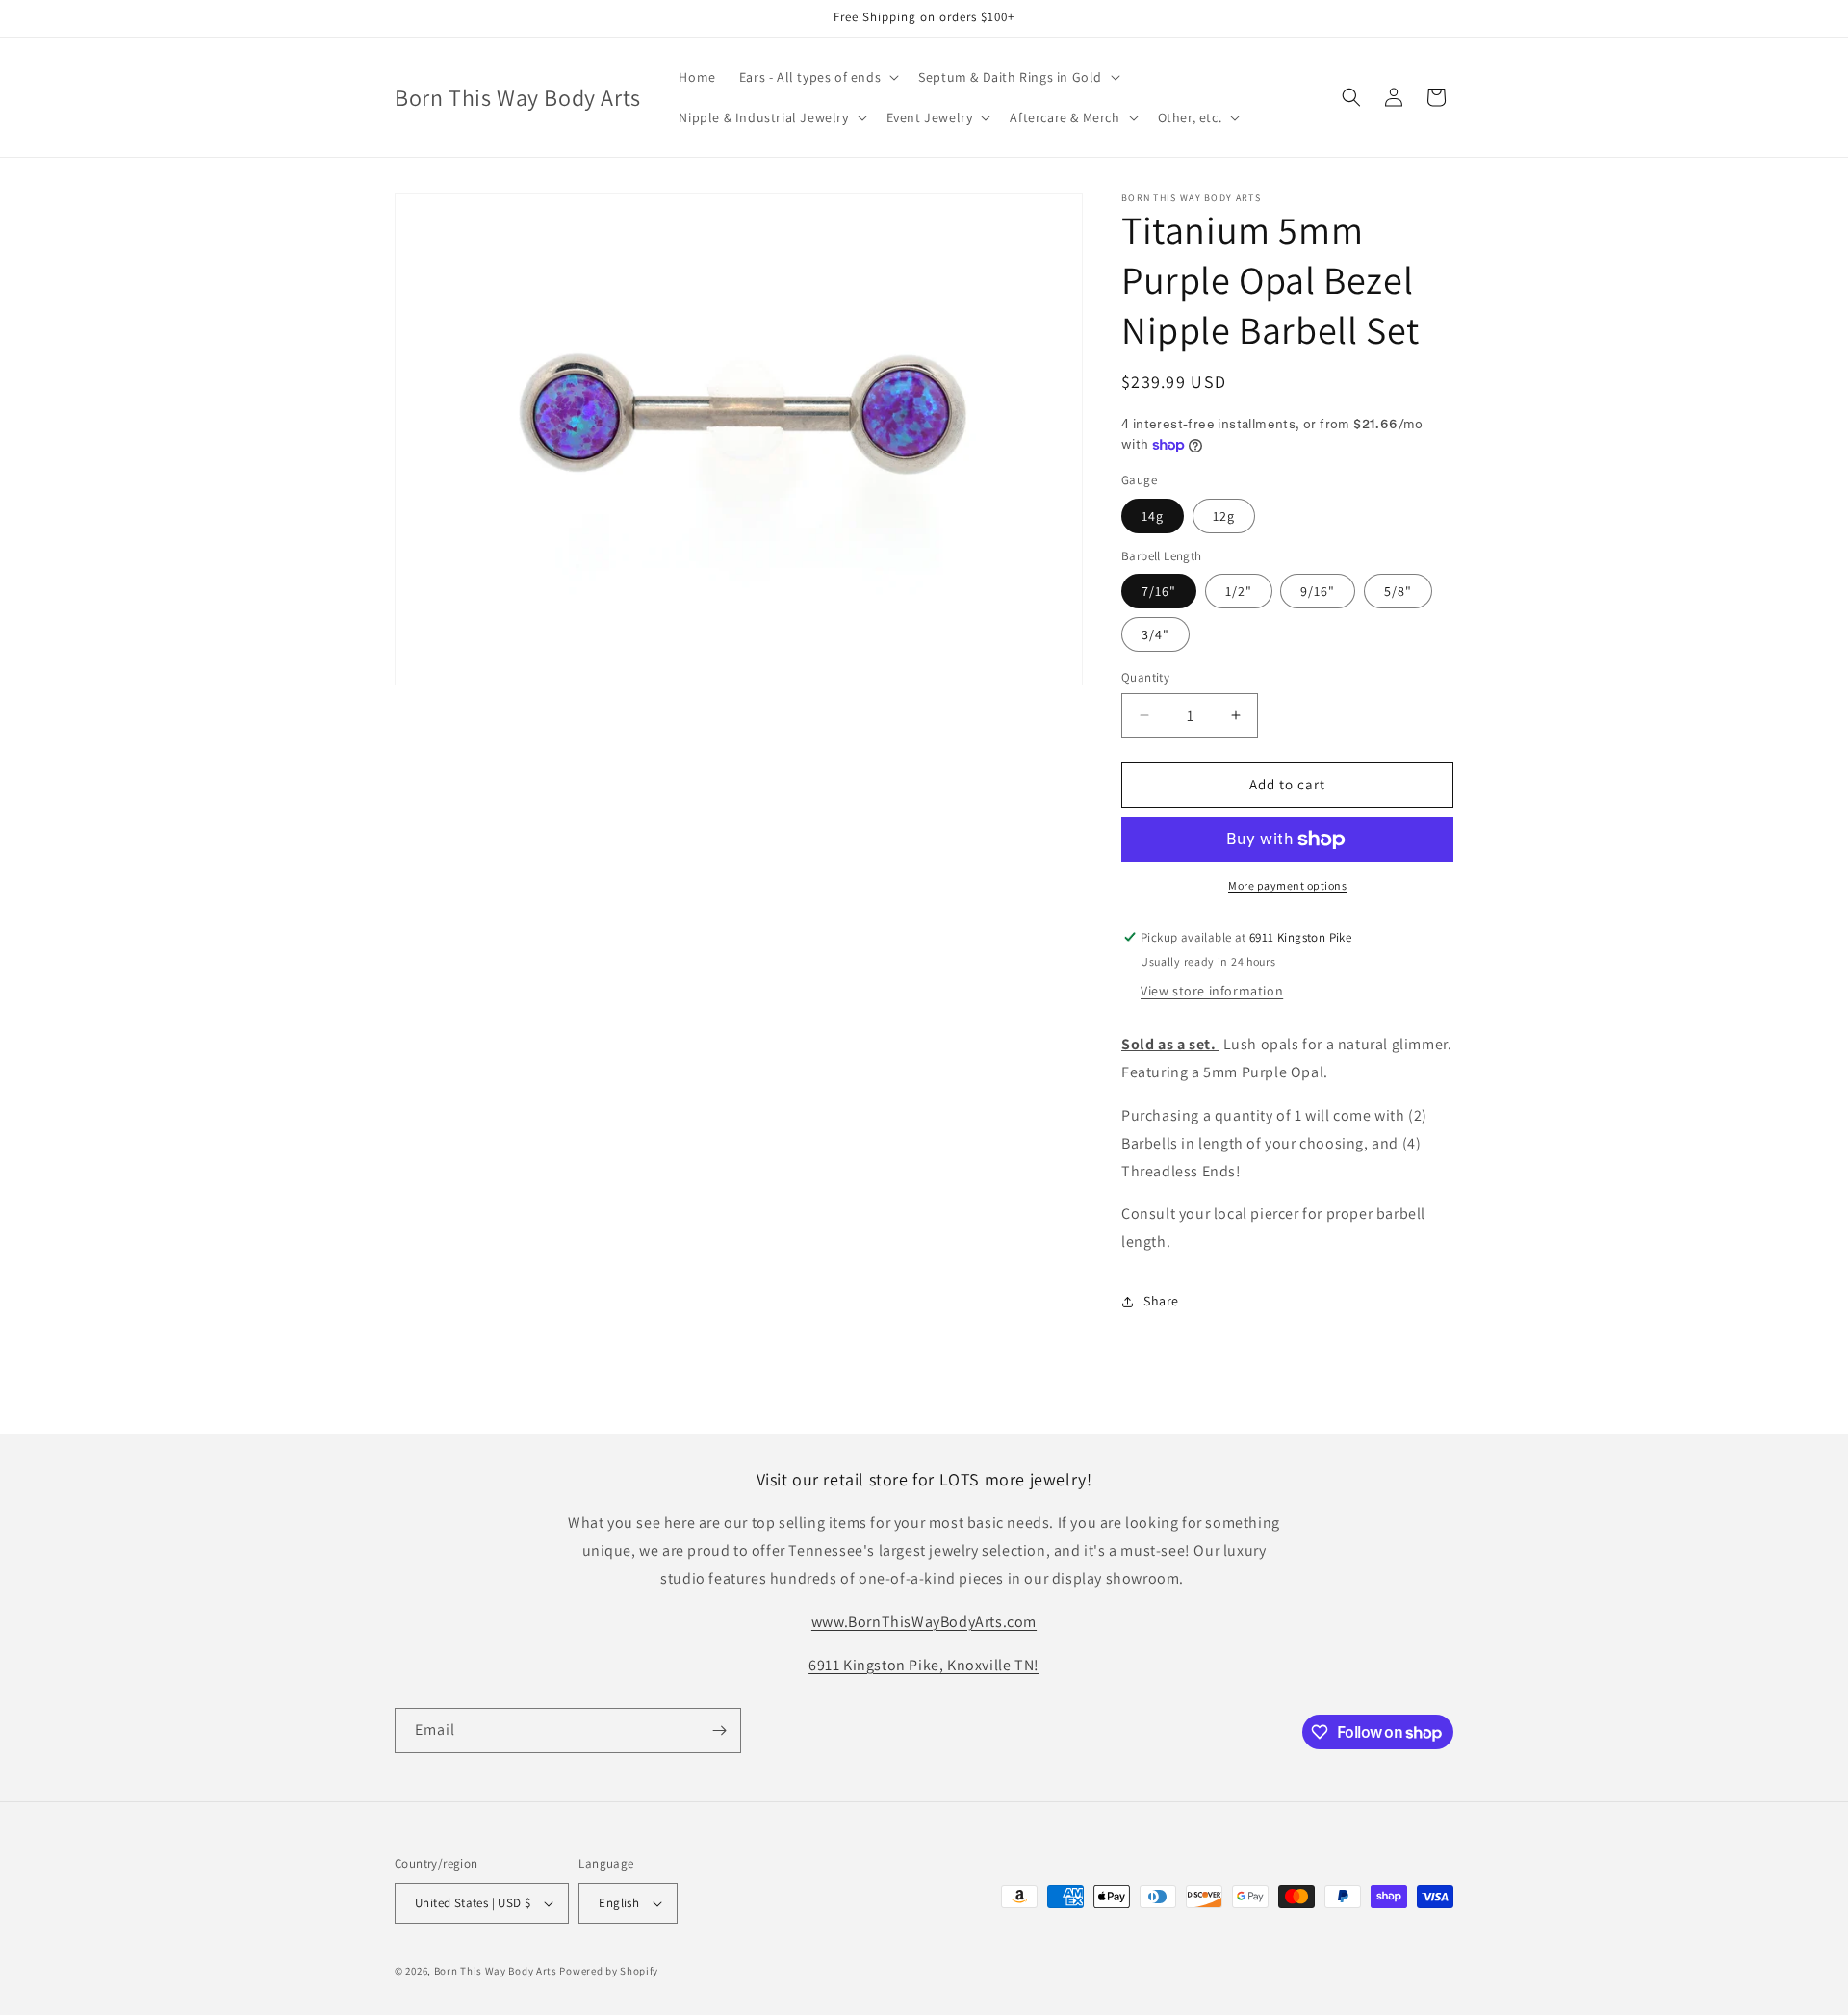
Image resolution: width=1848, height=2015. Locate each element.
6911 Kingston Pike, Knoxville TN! (924, 1665)
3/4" (1155, 634)
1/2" (1239, 591)
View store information (1212, 991)
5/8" (1398, 591)
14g (1153, 516)
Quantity (1145, 677)
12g (1224, 516)
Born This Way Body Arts (496, 1971)
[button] (817, 77)
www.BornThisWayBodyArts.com (924, 1622)
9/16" (1318, 591)
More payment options (1287, 885)
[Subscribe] (719, 1731)
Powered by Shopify (609, 1971)
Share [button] (1161, 1301)
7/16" (1159, 591)
